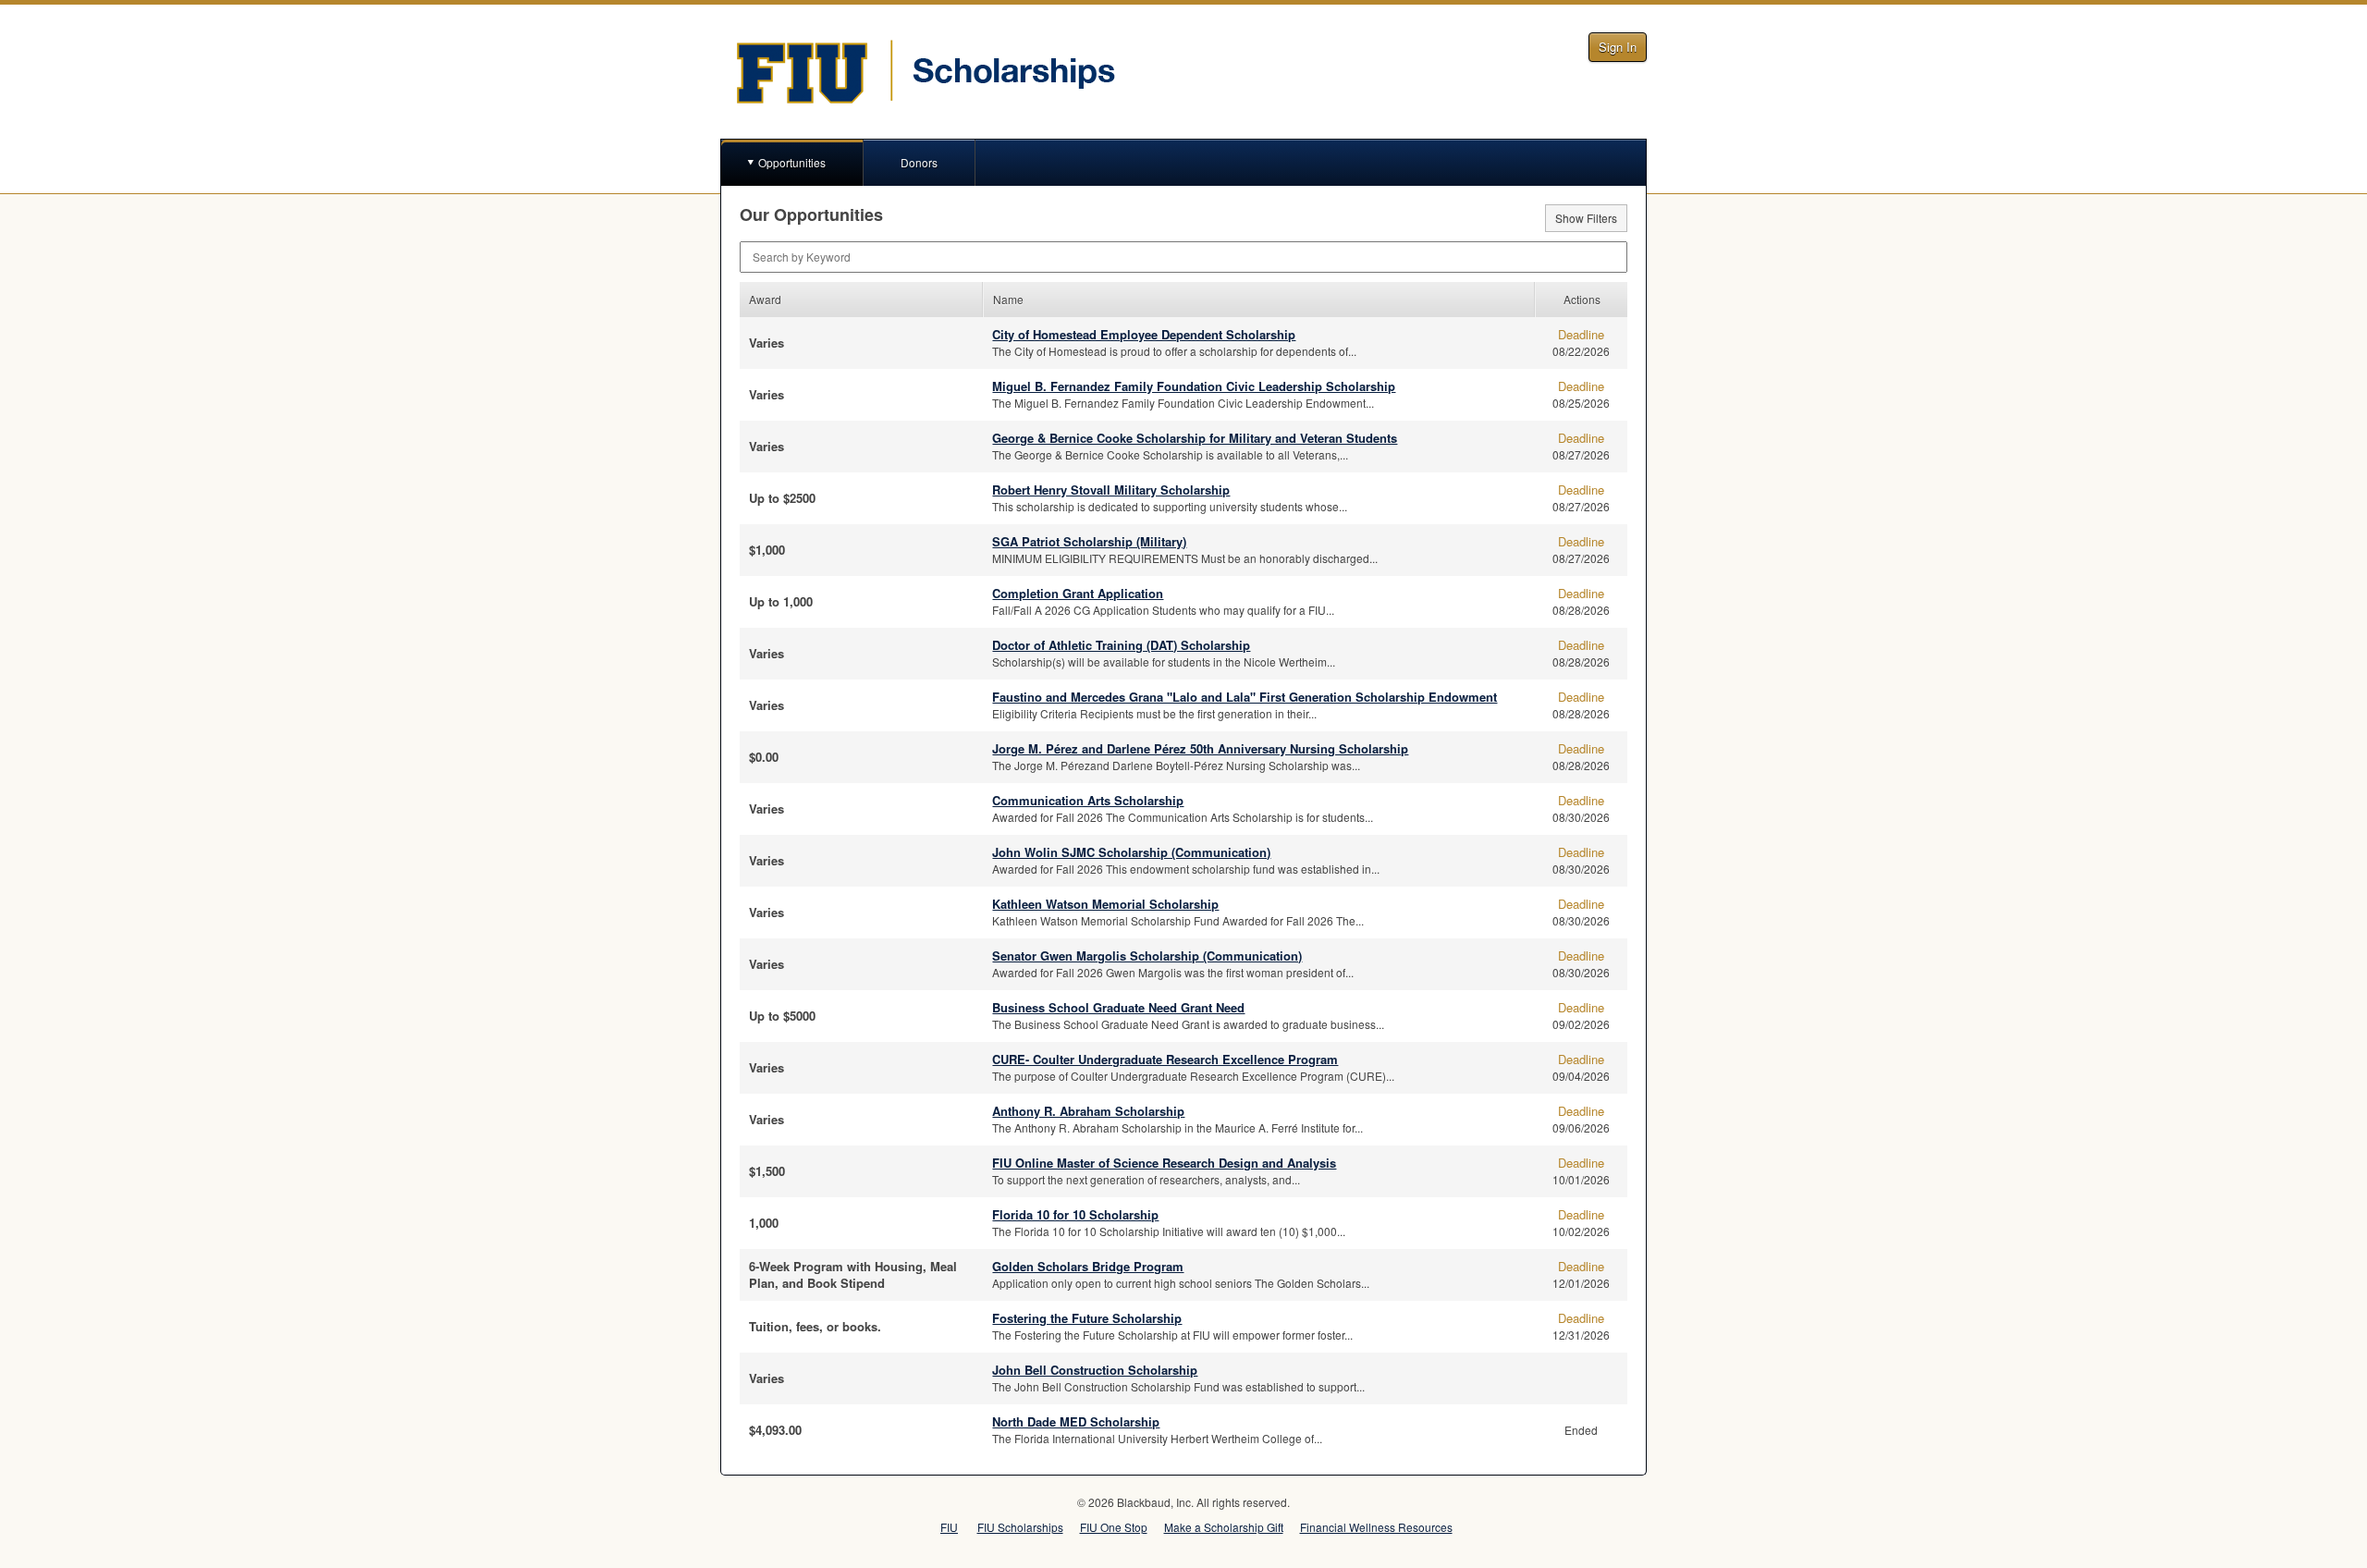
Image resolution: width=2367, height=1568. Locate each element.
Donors (919, 162)
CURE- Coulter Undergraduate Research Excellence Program (1165, 1059)
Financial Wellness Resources (1376, 1527)
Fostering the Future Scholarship (1087, 1318)
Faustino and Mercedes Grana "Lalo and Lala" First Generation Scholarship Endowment (1245, 697)
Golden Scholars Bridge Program (1088, 1266)
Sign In (1618, 47)
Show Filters (1586, 218)
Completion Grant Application (1078, 593)
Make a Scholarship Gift (1224, 1527)
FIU (949, 1527)
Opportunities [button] (792, 162)
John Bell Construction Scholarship (1095, 1370)
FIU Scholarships (1020, 1527)
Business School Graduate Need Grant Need (1118, 1007)
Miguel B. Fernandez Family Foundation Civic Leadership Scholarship (1194, 386)
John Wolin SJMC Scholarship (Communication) (1131, 852)
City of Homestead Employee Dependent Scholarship (1144, 334)
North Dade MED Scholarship (1076, 1421)
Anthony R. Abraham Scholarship (1088, 1111)
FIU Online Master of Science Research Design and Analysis (1164, 1163)
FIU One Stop (1114, 1527)
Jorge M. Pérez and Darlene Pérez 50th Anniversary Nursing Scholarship (1200, 748)
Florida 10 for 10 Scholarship (1075, 1214)
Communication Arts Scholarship (1088, 800)
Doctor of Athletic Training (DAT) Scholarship (1121, 645)
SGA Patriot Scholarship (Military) (1089, 541)
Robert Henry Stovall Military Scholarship (1111, 490)
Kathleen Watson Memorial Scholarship (1105, 904)
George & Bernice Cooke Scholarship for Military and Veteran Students (1195, 438)
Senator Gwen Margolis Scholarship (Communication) (1147, 955)
